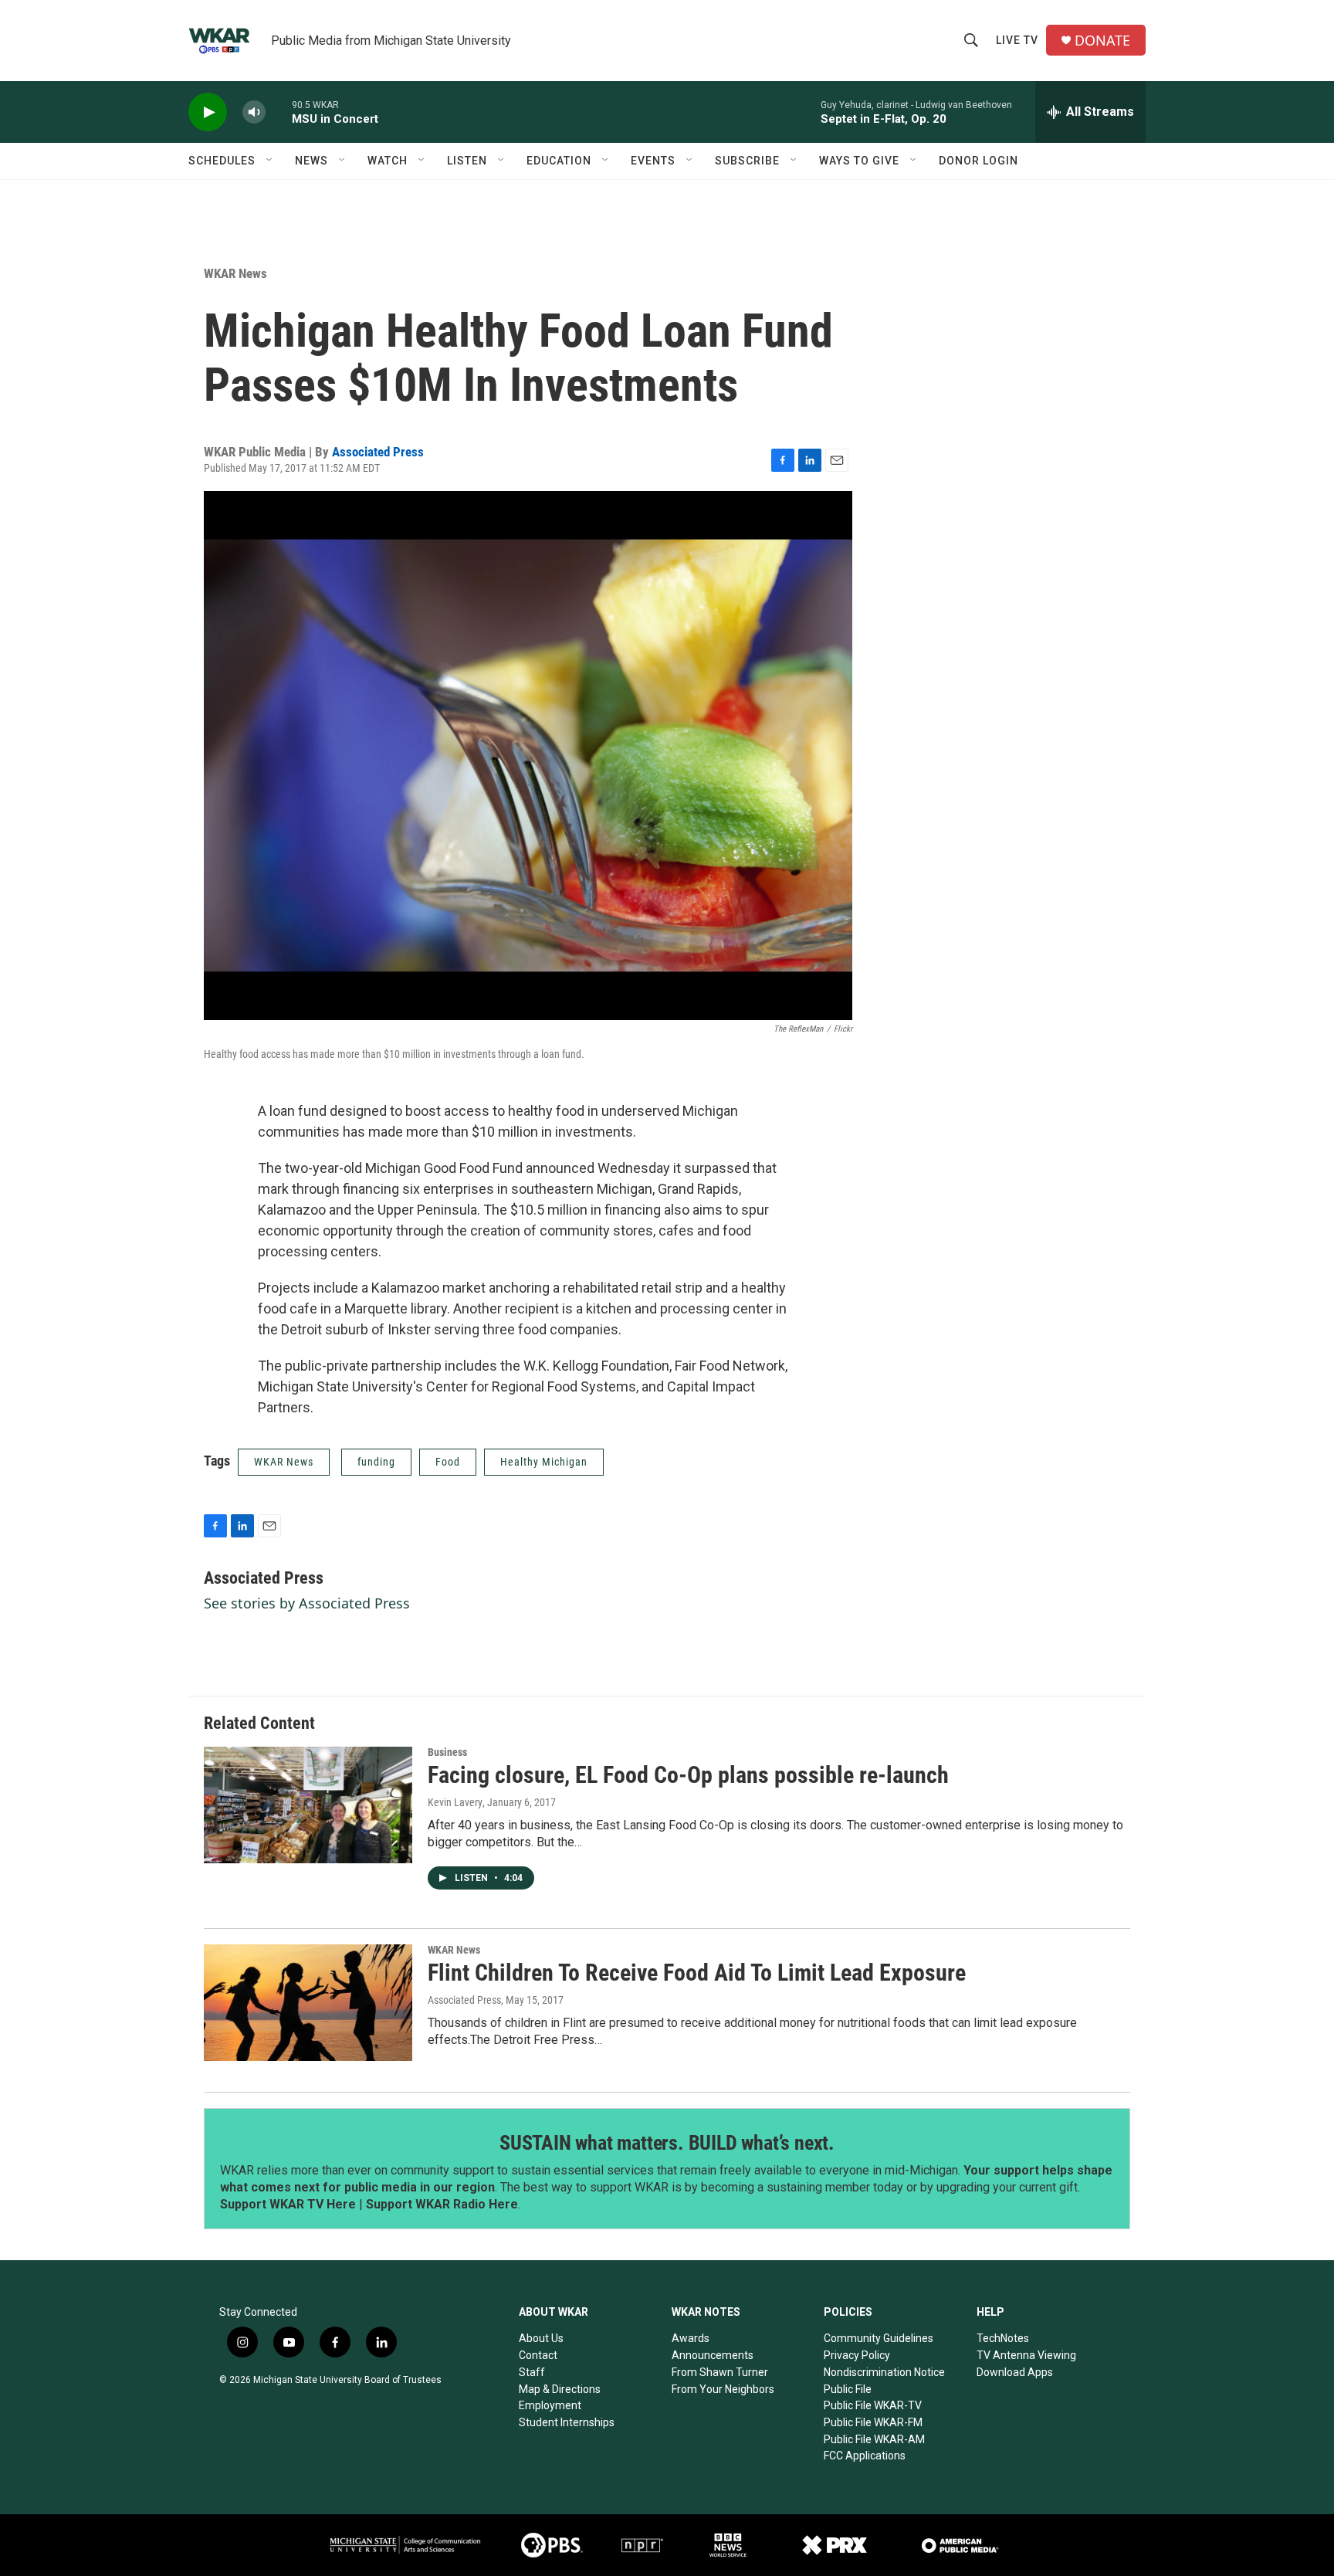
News (311, 161)
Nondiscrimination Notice (884, 2372)
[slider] (279, 112)
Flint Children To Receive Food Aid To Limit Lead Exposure (697, 1973)
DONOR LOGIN (978, 161)
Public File (848, 2389)
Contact (538, 2355)
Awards (691, 2338)
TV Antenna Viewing (1026, 2355)
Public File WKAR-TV (873, 2405)
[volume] (254, 112)
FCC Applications (865, 2456)
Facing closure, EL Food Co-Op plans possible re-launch (688, 1775)
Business (447, 1752)
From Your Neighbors (723, 2389)
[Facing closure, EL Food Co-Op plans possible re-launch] (308, 1805)
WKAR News (235, 273)
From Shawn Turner (720, 2372)
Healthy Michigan (544, 1462)
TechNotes (1003, 2338)
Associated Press (378, 452)
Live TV (1017, 40)
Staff (532, 2372)
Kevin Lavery (455, 1802)
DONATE (1102, 41)
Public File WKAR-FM (873, 2422)
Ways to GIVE (859, 161)
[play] (208, 112)
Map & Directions (560, 2389)
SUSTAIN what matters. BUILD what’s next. (667, 2143)
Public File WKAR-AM (874, 2439)
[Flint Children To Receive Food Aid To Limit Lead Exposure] (308, 2002)
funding (376, 1462)
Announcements (713, 2355)
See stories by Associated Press (307, 1603)
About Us (541, 2338)
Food (448, 1462)
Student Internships (567, 2422)
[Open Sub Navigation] (270, 161)
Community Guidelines (879, 2338)
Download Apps (1015, 2372)
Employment (550, 2405)
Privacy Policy (857, 2355)
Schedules (222, 161)
